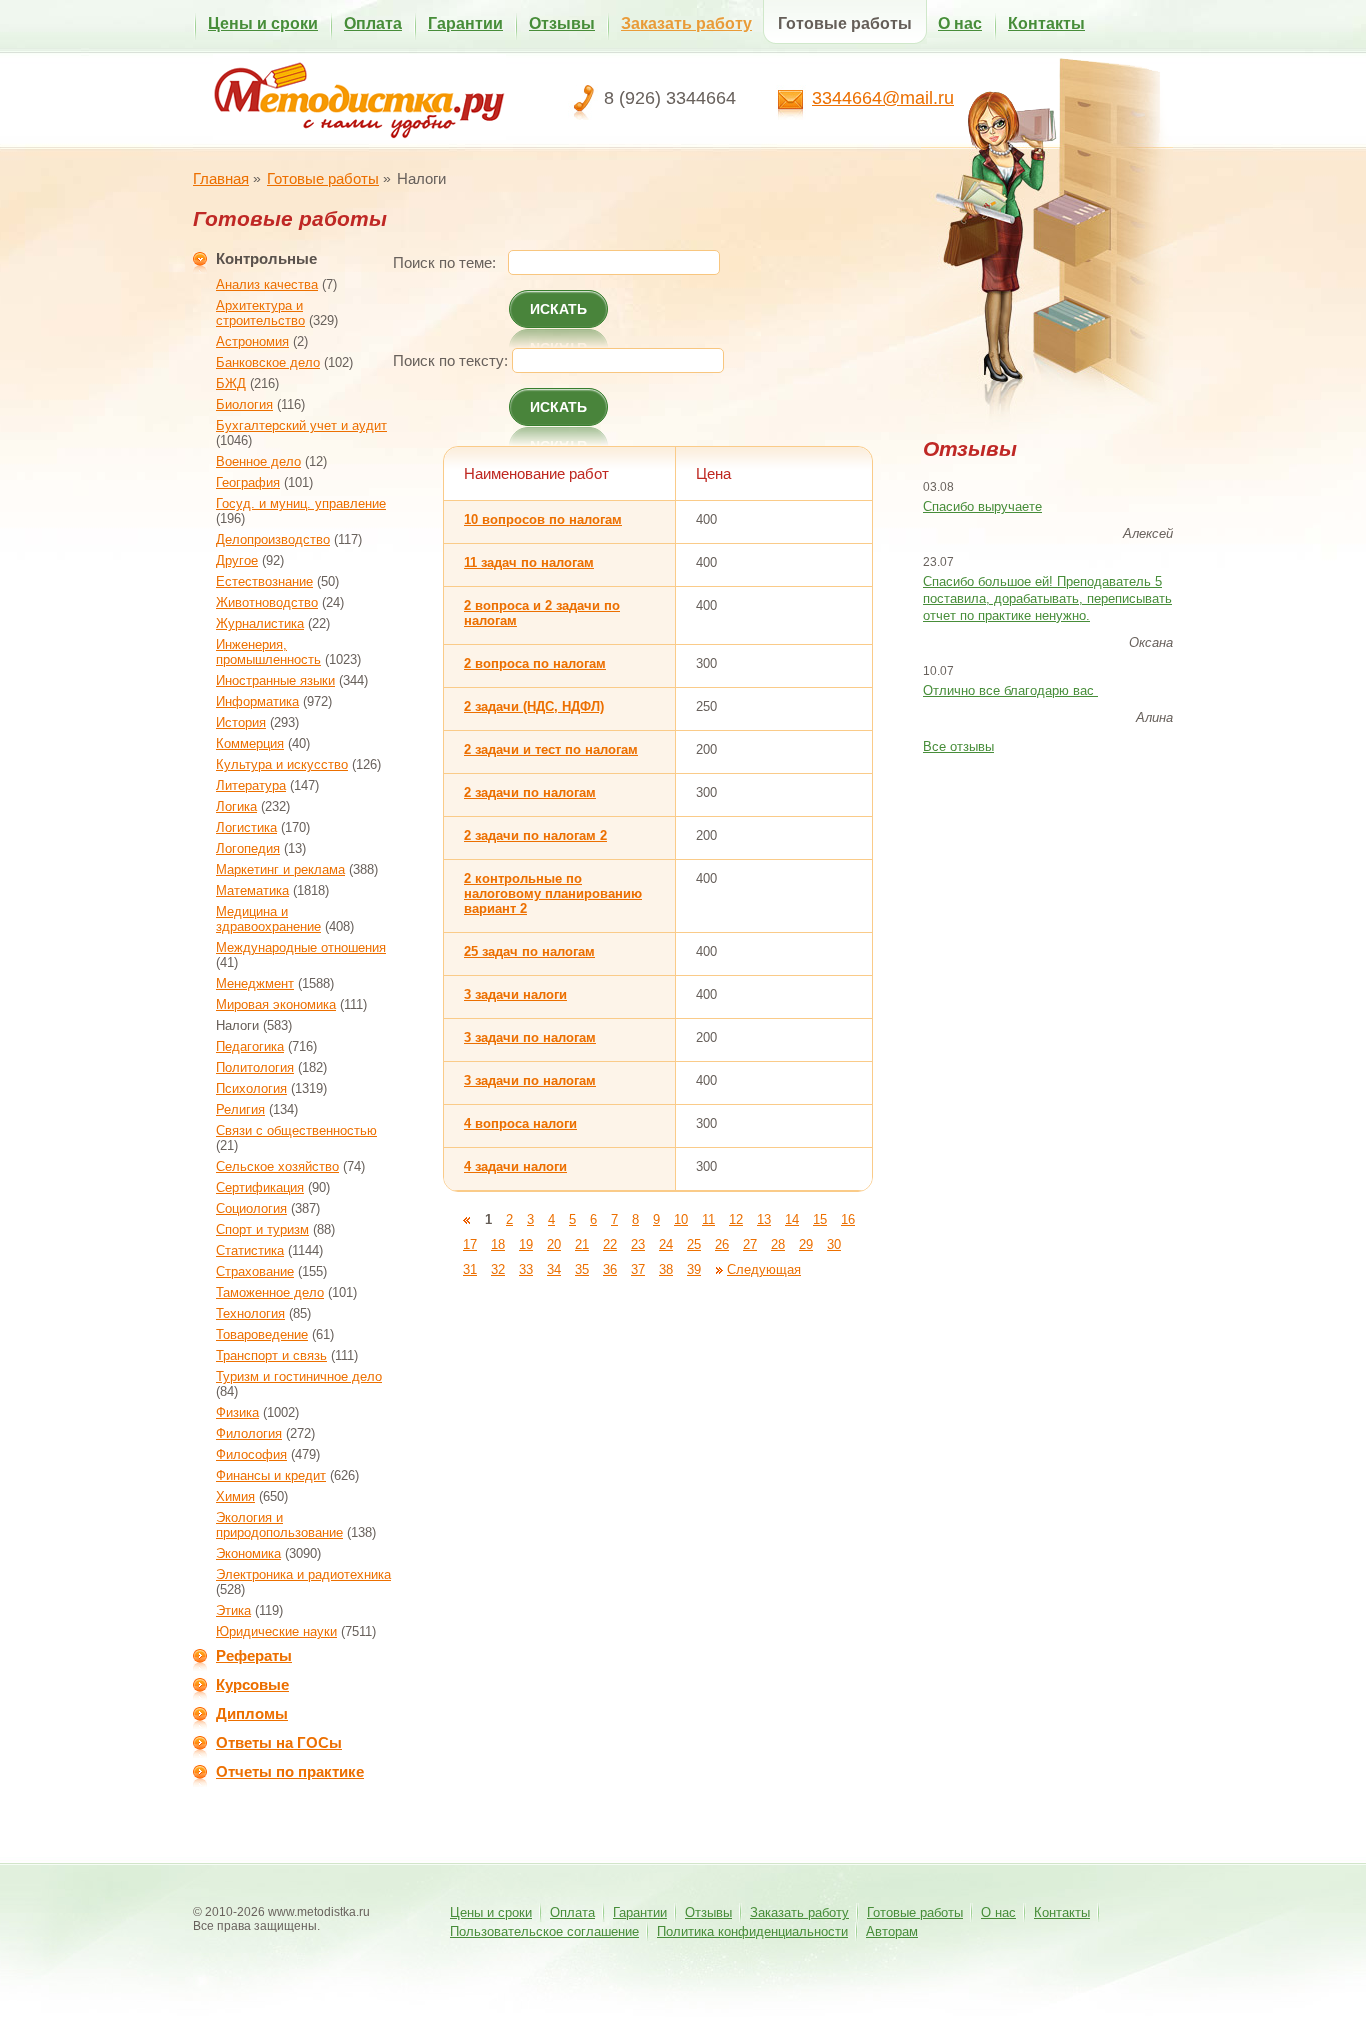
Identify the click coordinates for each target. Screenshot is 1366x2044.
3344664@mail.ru (883, 98)
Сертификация (260, 1187)
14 (792, 1219)
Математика (252, 890)
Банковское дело (268, 362)
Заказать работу (686, 23)
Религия (240, 1109)
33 (526, 1269)
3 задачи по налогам (530, 1037)
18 (498, 1244)
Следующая (764, 1269)
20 (554, 1244)
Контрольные (266, 258)
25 (694, 1244)
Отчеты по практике (290, 1771)
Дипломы (252, 1713)
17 (470, 1244)
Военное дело (258, 461)
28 (778, 1244)
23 (638, 1244)
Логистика (246, 827)
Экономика (248, 1553)
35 (582, 1269)
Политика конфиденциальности (752, 1931)
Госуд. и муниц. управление (301, 503)
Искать (558, 309)
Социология (251, 1208)
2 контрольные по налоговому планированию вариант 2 (553, 893)
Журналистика (260, 623)
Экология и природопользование (279, 1525)
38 (666, 1269)
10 (681, 1219)
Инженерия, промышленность (268, 652)
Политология (255, 1067)
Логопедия (248, 848)
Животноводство (267, 602)
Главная (221, 178)
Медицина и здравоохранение (268, 919)
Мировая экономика (276, 1004)
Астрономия (252, 341)
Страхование (255, 1271)
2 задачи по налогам (530, 792)
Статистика (250, 1250)
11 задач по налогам (529, 562)
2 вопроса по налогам (535, 663)
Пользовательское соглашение (544, 1931)
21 (582, 1244)
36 (610, 1269)
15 (820, 1219)
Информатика (257, 701)
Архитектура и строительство (260, 313)
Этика (233, 1610)
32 (498, 1269)
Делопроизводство (273, 539)
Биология (244, 404)
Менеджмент (255, 983)
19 (526, 1244)
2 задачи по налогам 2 (535, 835)
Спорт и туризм (262, 1229)
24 (666, 1244)
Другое (237, 560)
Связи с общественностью (296, 1130)
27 (750, 1244)
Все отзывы (958, 746)
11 (708, 1219)
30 (834, 1244)
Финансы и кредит (271, 1475)
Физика (237, 1412)
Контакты (1046, 23)
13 (764, 1219)
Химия (235, 1496)
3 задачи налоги (515, 994)
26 (722, 1244)
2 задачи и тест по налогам (551, 749)
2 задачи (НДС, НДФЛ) (534, 706)
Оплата (373, 23)
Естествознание (264, 581)
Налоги (237, 1025)
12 (736, 1219)
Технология (250, 1313)
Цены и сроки (263, 23)
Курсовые (252, 1684)
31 (470, 1269)
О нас (960, 23)
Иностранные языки (275, 680)
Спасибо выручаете (982, 506)
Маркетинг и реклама (280, 869)
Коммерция (250, 743)
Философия (251, 1454)
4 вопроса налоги (520, 1123)
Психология (251, 1088)
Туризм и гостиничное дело (299, 1376)
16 (848, 1219)
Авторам (892, 1931)
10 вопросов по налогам (543, 519)
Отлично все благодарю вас (1010, 690)
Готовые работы (845, 23)
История (241, 722)
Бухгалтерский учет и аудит (301, 425)
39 (694, 1269)
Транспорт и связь (271, 1355)
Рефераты (254, 1655)
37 (638, 1269)
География (248, 482)
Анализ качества (267, 284)
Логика (236, 806)
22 (610, 1244)
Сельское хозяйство (277, 1166)
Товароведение (262, 1334)
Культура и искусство (282, 764)
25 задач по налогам (529, 951)
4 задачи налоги (515, 1166)
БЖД (231, 383)
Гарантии (465, 23)
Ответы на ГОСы (279, 1742)
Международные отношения (301, 947)
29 (806, 1244)
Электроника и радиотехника (303, 1574)
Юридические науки (276, 1631)
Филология (249, 1433)
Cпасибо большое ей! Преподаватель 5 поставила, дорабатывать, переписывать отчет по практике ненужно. (1047, 598)
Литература (251, 785)
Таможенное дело (270, 1292)
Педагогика (250, 1046)
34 (554, 1269)
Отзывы (562, 23)
